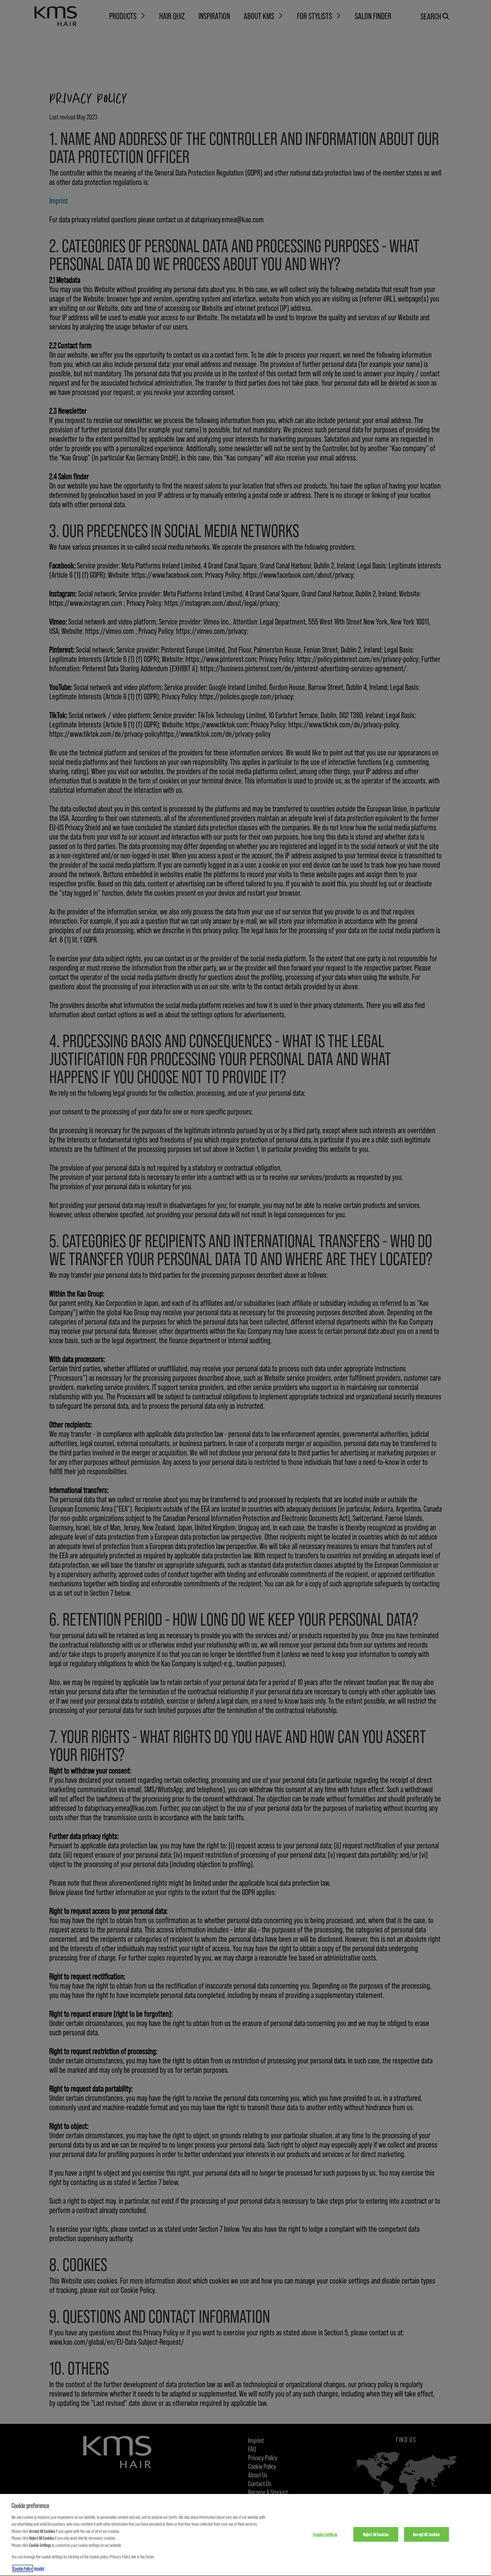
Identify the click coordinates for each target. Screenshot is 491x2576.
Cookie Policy (23, 2568)
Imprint (39, 2568)
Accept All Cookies (426, 2534)
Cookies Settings (325, 2534)
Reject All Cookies (376, 2534)
